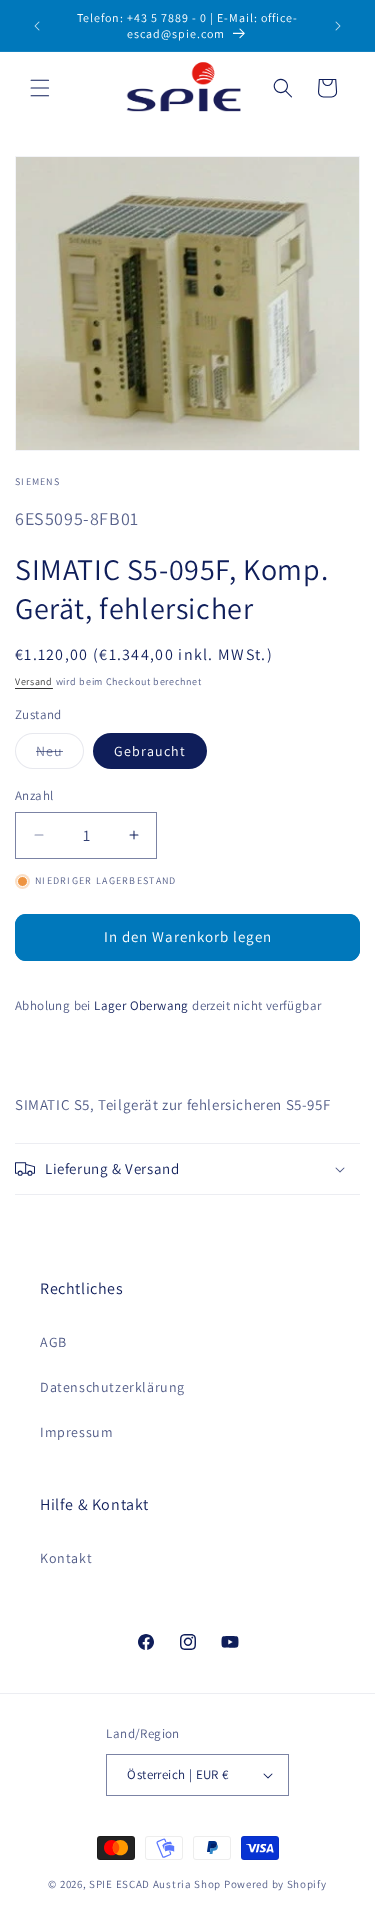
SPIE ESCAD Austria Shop (155, 1884)
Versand (34, 681)
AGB (53, 1342)
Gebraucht (150, 751)
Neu (60, 755)
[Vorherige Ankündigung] (37, 26)
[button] (40, 88)
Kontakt (66, 1558)
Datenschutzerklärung (112, 1387)
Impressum (76, 1432)
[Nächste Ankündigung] (338, 26)
